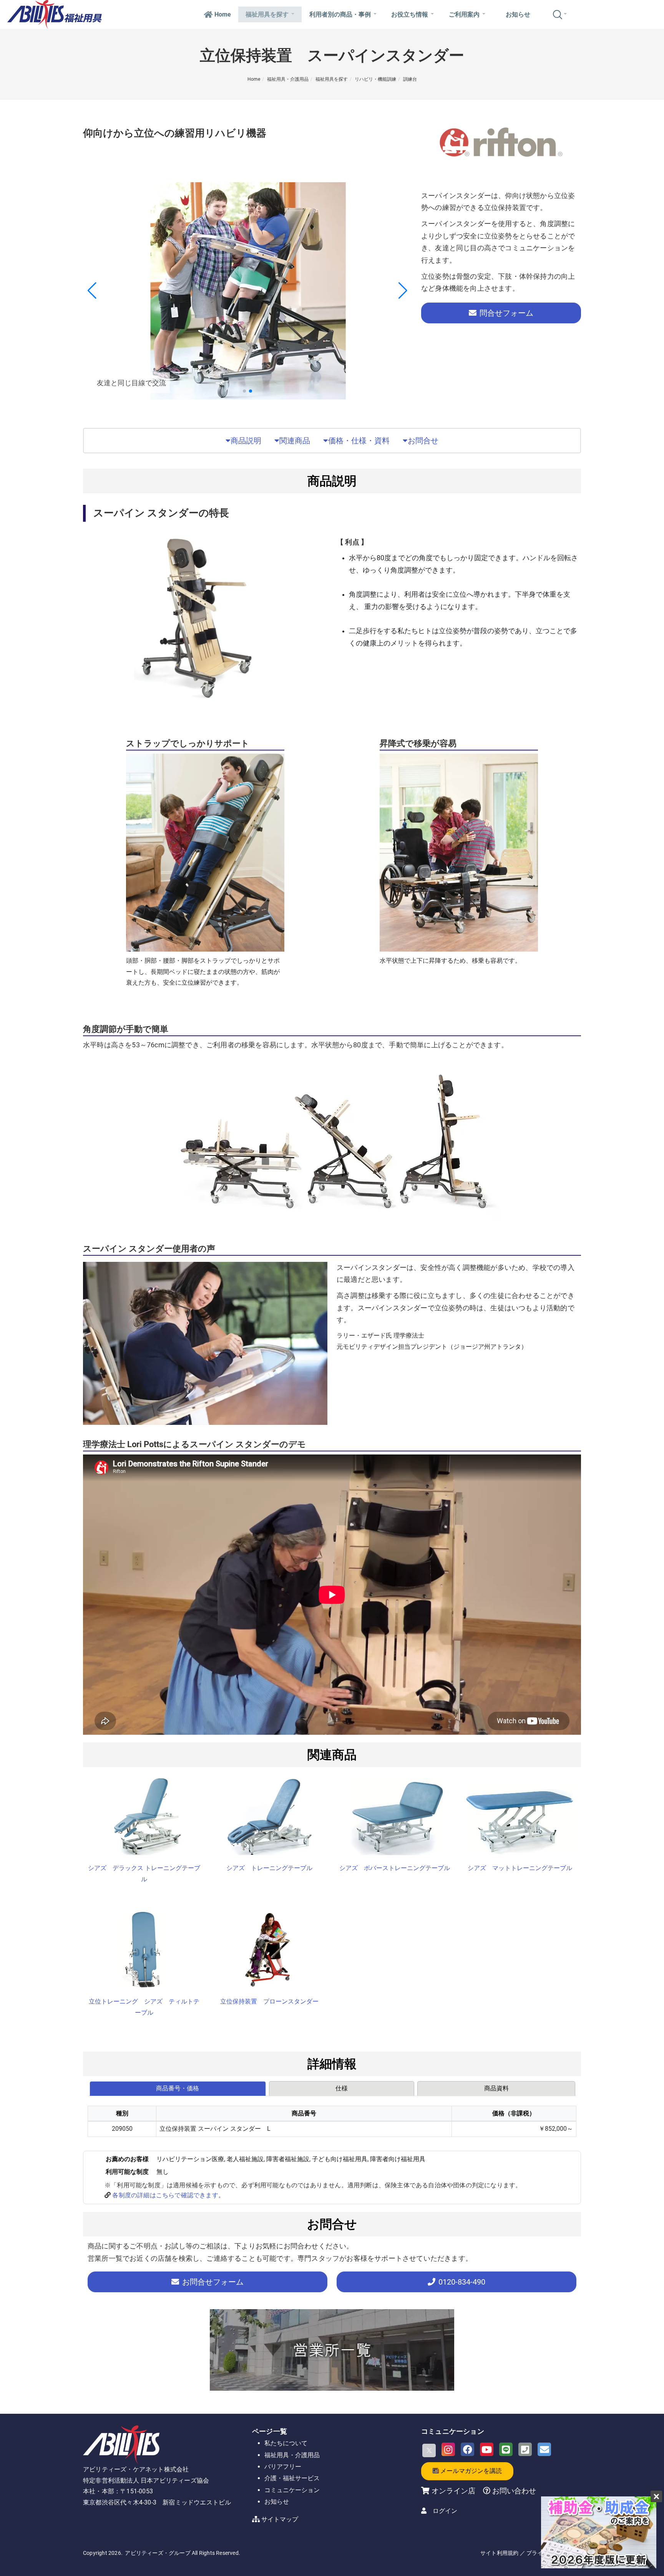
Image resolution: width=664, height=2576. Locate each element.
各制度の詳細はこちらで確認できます (165, 2195)
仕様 (342, 2088)
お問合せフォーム (213, 2282)
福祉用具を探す (267, 14)
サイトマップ (280, 2519)
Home (223, 14)
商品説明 (246, 441)
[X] (429, 2450)
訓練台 (410, 79)
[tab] (178, 2088)
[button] (244, 391)
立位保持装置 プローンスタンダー (269, 2001)
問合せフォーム (506, 313)
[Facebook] (467, 2449)
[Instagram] (448, 2449)
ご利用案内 (464, 14)
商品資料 (496, 2088)
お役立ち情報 (410, 14)
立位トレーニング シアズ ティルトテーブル (144, 2007)
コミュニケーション (292, 2490)
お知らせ (518, 14)
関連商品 (295, 441)
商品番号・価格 (178, 2088)
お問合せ (423, 441)
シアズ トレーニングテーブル (269, 1868)
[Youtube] (487, 2449)
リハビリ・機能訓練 (375, 79)
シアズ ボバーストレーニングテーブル (395, 1868)
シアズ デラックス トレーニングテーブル (144, 1874)
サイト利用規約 (499, 2553)
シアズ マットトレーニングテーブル (520, 1868)
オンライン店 (453, 2491)
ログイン (445, 2511)
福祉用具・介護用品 (288, 79)
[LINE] (506, 2449)
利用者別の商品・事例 (340, 14)
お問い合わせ (513, 2491)
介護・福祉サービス (292, 2478)
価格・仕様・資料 (359, 441)
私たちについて (286, 2443)
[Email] (544, 2449)
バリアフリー (283, 2467)
